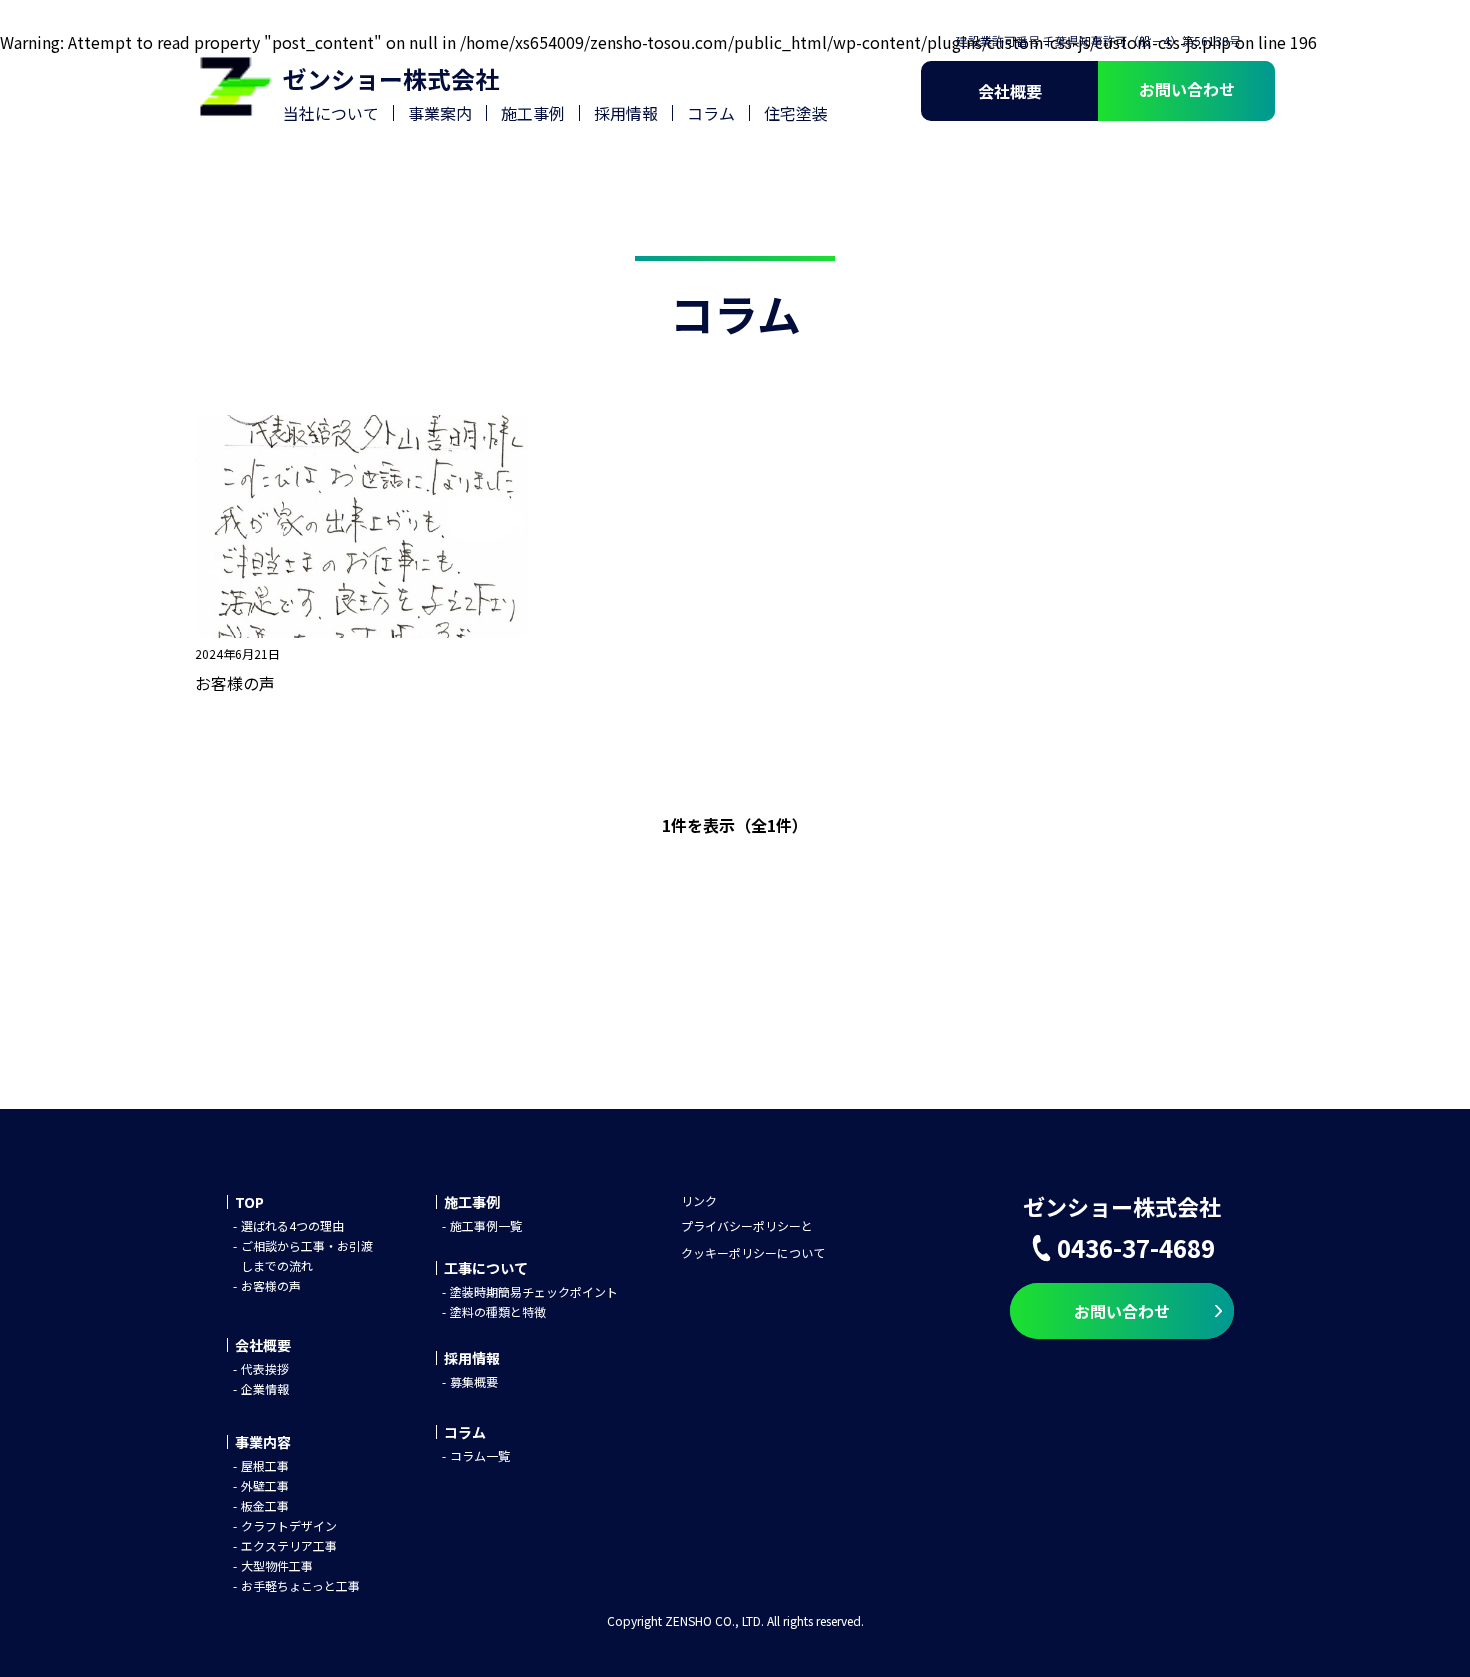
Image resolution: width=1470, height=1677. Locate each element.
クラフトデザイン (289, 1525)
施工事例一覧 (486, 1225)
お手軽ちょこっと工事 (300, 1585)
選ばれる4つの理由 (292, 1225)
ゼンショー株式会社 (391, 78)
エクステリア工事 (289, 1545)
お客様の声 (271, 1285)
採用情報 (626, 113)
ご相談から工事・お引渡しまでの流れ (307, 1255)
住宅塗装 (796, 113)
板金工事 (265, 1505)
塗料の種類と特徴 (498, 1311)
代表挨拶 (265, 1368)
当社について (331, 113)
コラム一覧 (480, 1455)
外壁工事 (265, 1485)
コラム (711, 113)
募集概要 (474, 1381)
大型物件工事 (277, 1565)
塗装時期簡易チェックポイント (534, 1291)
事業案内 (440, 113)
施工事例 (533, 113)
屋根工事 (265, 1465)
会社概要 (1010, 91)
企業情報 (265, 1388)
